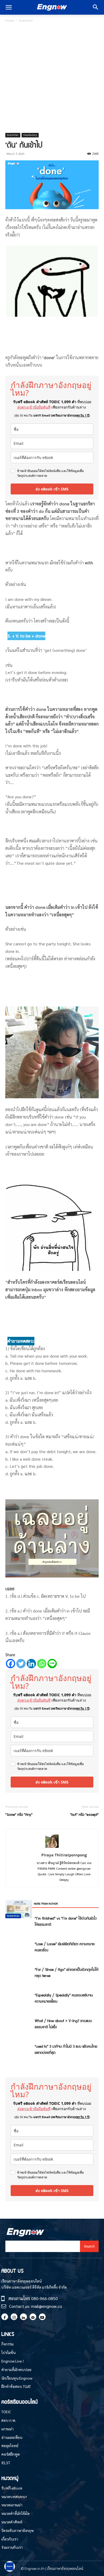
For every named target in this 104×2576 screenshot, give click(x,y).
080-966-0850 (45, 2298)
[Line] (52, 1664)
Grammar (26, 20)
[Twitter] (21, 1664)
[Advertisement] (52, 78)
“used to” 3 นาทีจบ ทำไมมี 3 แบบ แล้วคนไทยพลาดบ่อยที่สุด (66, 2049)
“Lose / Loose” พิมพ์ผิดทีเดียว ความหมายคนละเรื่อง (65, 1947)
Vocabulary (30, 135)
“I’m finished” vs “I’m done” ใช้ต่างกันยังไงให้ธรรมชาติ (66, 1921)
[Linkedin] (31, 1664)
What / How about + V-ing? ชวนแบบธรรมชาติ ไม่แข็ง (63, 2024)
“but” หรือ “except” (84, 1814)
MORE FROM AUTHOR (46, 1903)
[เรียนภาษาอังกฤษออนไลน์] (52, 7)
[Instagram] (14, 2317)
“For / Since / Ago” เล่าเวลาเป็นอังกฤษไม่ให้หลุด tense (67, 1972)
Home (10, 20)
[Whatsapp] (42, 1664)
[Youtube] (42, 2317)
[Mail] (33, 2317)
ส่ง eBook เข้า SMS (52, 489)
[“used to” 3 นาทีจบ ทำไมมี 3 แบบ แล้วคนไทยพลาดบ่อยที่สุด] (19, 1909)
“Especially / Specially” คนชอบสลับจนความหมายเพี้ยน (64, 1998)
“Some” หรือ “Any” (19, 1814)
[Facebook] (11, 1664)
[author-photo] (52, 1847)
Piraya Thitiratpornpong (64, 1855)
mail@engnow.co (47, 2306)
